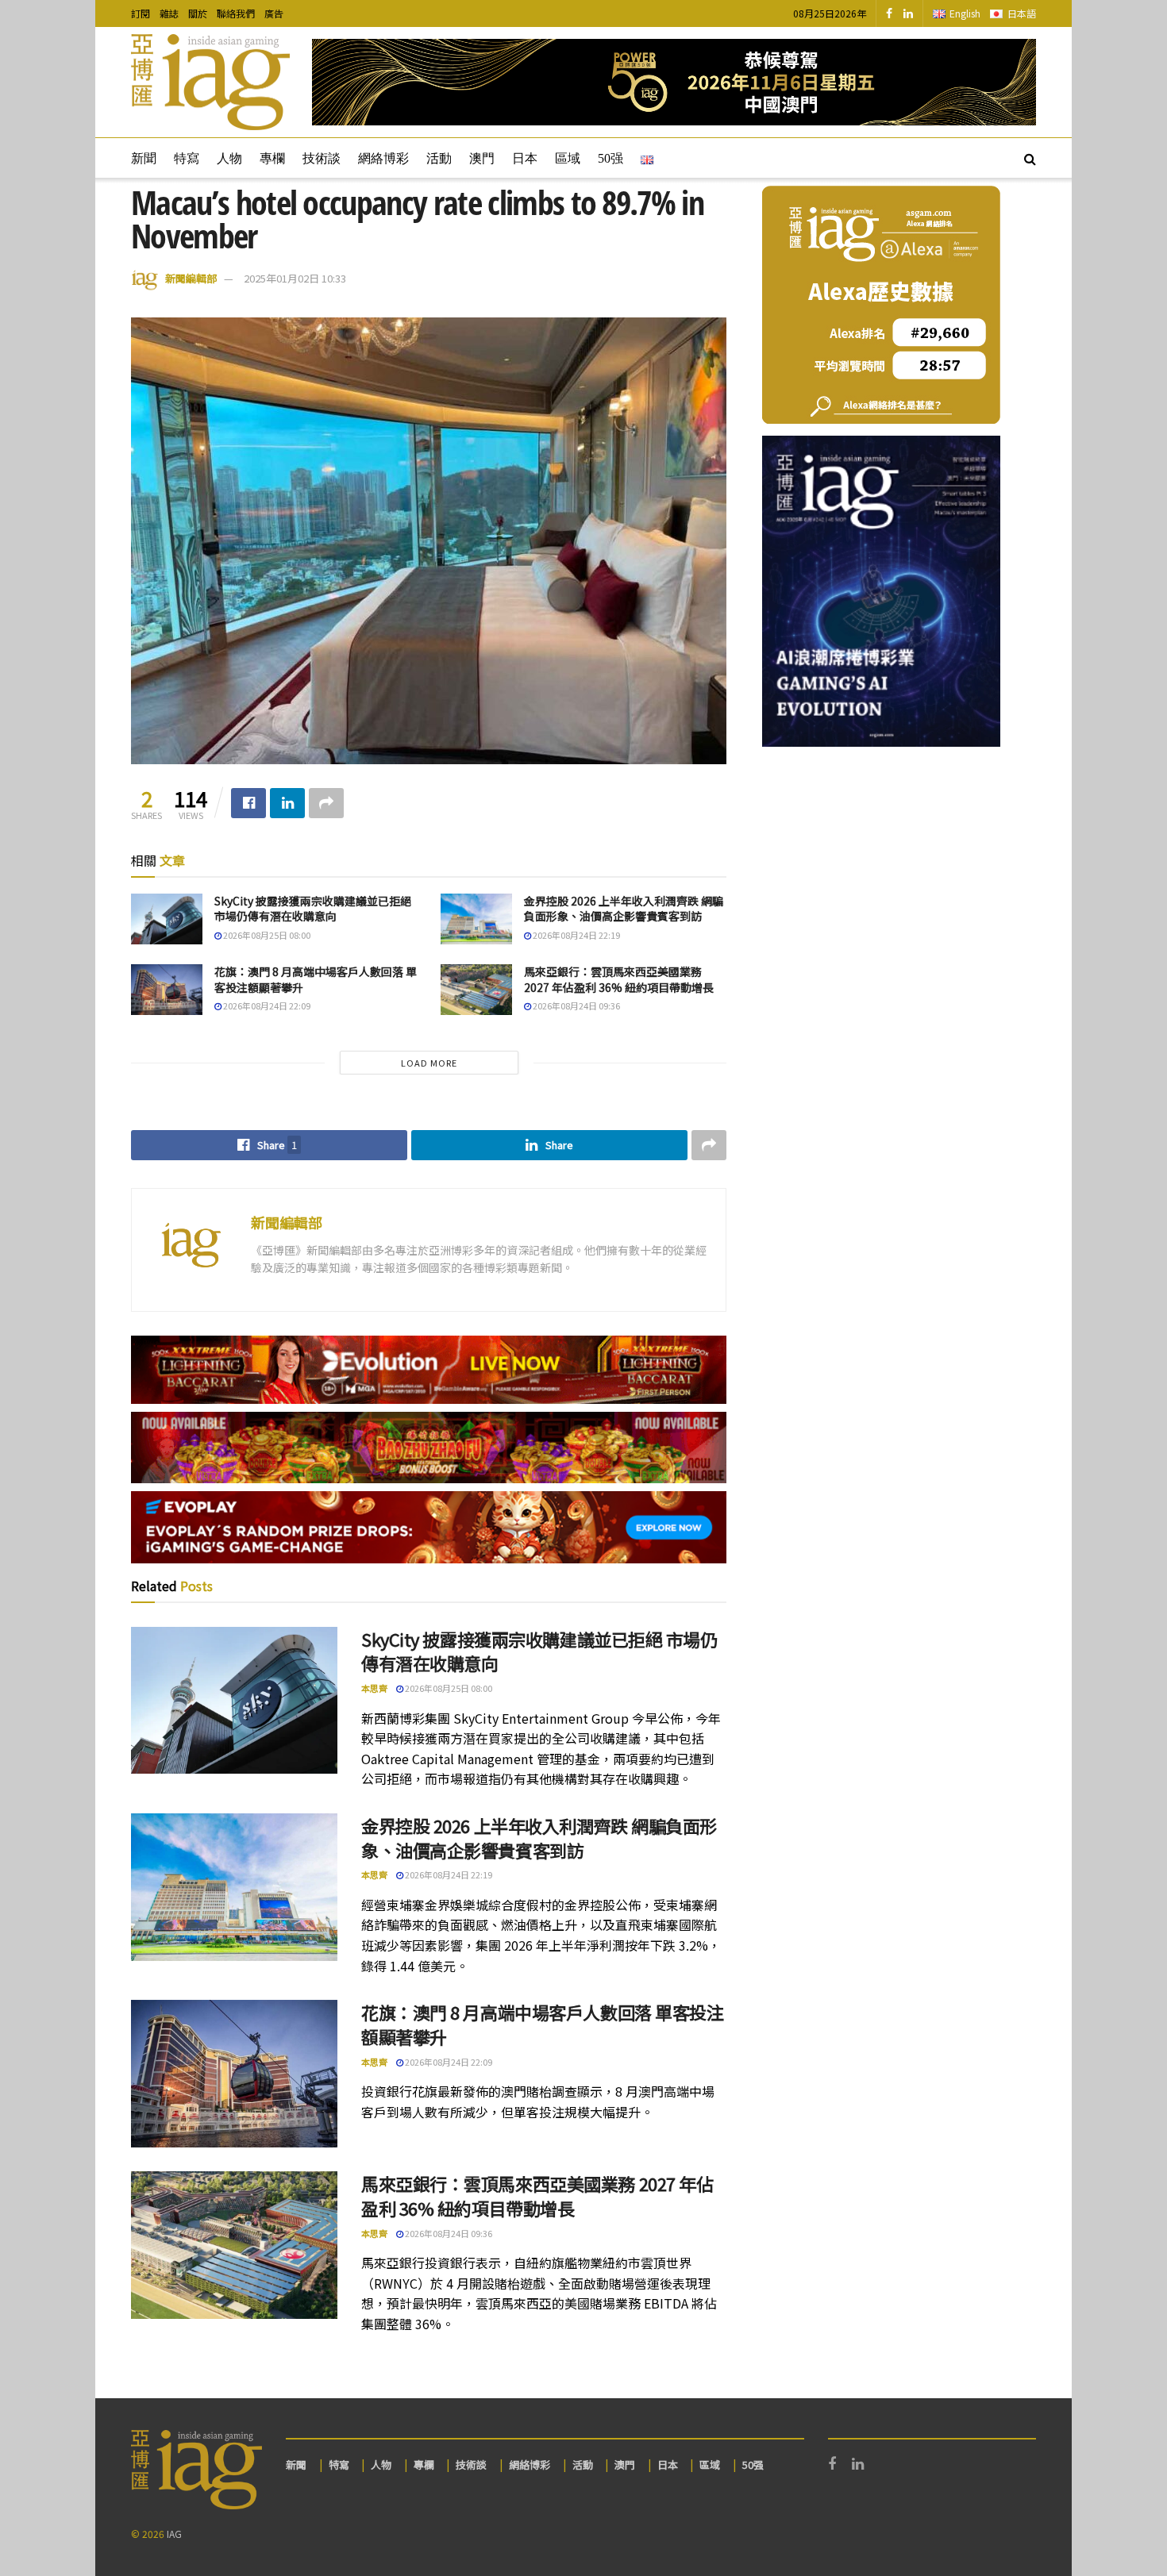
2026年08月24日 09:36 (576, 1005)
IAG (174, 2534)
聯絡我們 (236, 13)
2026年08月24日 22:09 (266, 1005)
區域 (568, 158)
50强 (610, 158)
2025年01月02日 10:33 (295, 278)
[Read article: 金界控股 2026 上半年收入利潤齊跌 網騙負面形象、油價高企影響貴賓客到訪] (476, 919)
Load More (429, 1063)
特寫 (187, 158)
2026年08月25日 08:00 (266, 935)
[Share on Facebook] (248, 803)
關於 (198, 13)
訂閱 (141, 13)
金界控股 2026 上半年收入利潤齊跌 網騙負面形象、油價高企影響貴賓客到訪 (624, 909)
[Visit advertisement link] (674, 82)
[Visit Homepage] (210, 83)
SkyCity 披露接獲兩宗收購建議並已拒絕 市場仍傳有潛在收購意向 (313, 909)
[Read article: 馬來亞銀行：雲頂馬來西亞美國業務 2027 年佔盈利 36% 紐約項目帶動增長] (476, 990)
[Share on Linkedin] (287, 803)
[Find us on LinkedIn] (908, 13)
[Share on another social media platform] (326, 803)
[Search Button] (1030, 158)
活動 (439, 158)
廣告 (274, 13)
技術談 (322, 158)
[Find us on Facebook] (889, 13)
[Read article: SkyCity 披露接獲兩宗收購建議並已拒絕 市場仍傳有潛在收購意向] (167, 919)
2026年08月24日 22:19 (576, 935)
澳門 (482, 158)
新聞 (144, 158)
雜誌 (169, 13)
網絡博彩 (383, 158)
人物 (229, 158)
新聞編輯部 (191, 278)
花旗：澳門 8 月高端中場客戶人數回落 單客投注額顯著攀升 (316, 979)
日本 (525, 158)
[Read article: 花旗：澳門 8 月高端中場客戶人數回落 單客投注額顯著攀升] (167, 990)
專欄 (272, 158)
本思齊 (374, 1688)
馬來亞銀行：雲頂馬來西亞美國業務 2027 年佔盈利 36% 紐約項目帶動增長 (619, 979)
